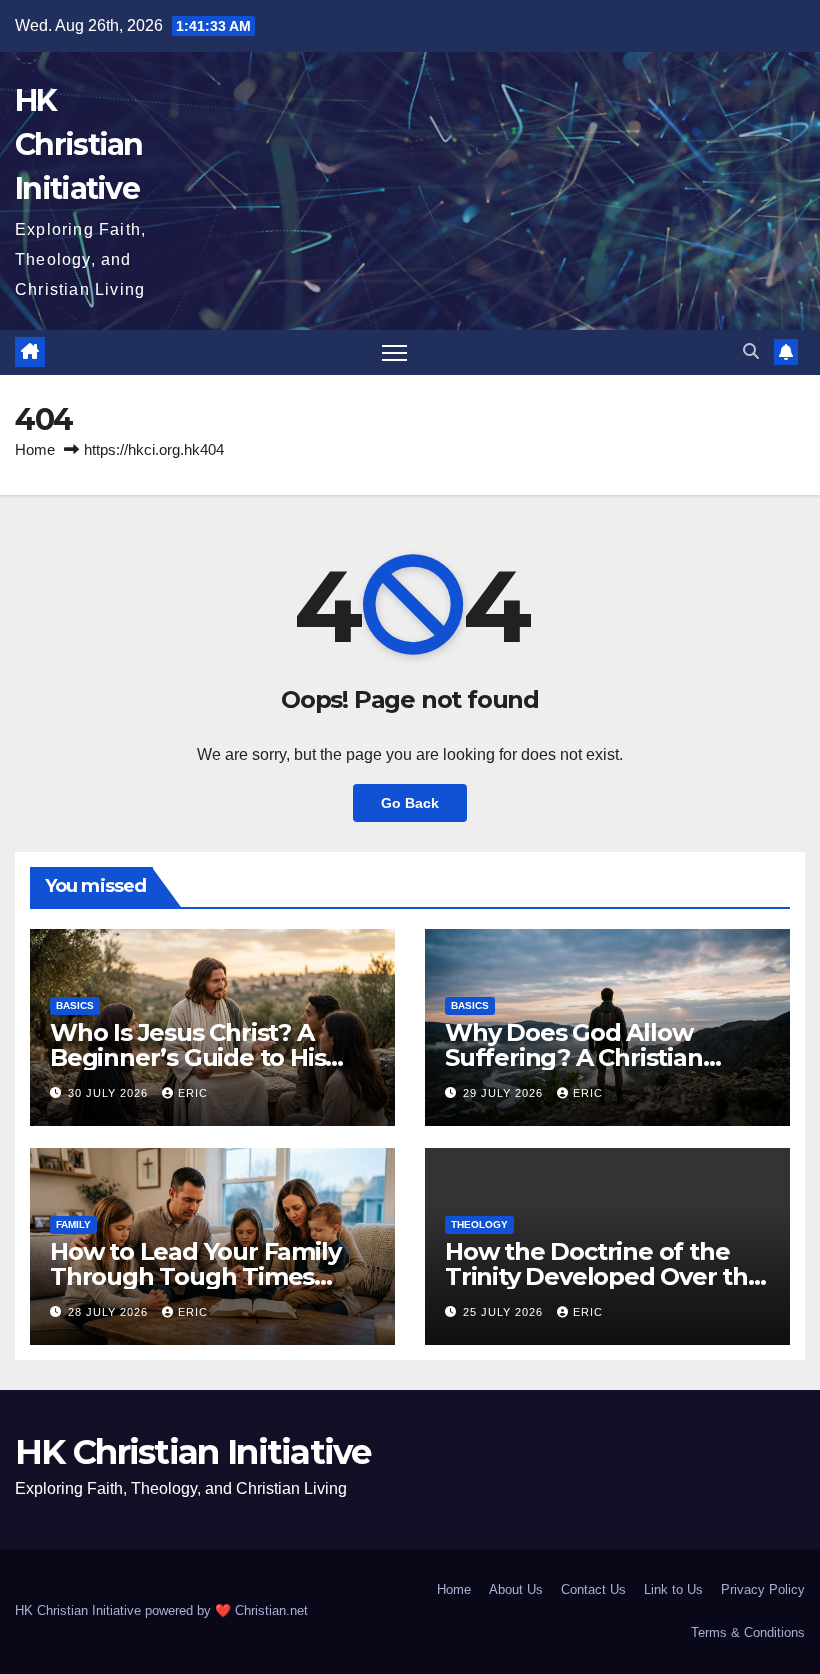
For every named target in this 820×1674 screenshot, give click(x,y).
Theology (479, 1224)
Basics (75, 1005)
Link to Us (673, 1589)
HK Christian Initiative (79, 144)
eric (193, 1093)
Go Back (410, 803)
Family (73, 1224)
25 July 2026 (505, 1312)
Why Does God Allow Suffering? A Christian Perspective (574, 1057)
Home (35, 449)
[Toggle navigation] (394, 352)
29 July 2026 (505, 1093)
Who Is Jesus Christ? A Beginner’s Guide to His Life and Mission (187, 1057)
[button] (751, 351)
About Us (516, 1589)
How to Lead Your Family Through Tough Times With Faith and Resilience (200, 1276)
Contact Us (593, 1589)
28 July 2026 (110, 1312)
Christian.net (271, 1610)
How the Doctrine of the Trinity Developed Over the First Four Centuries (604, 1276)
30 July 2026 (110, 1093)
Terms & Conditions (748, 1632)
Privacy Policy (763, 1589)
